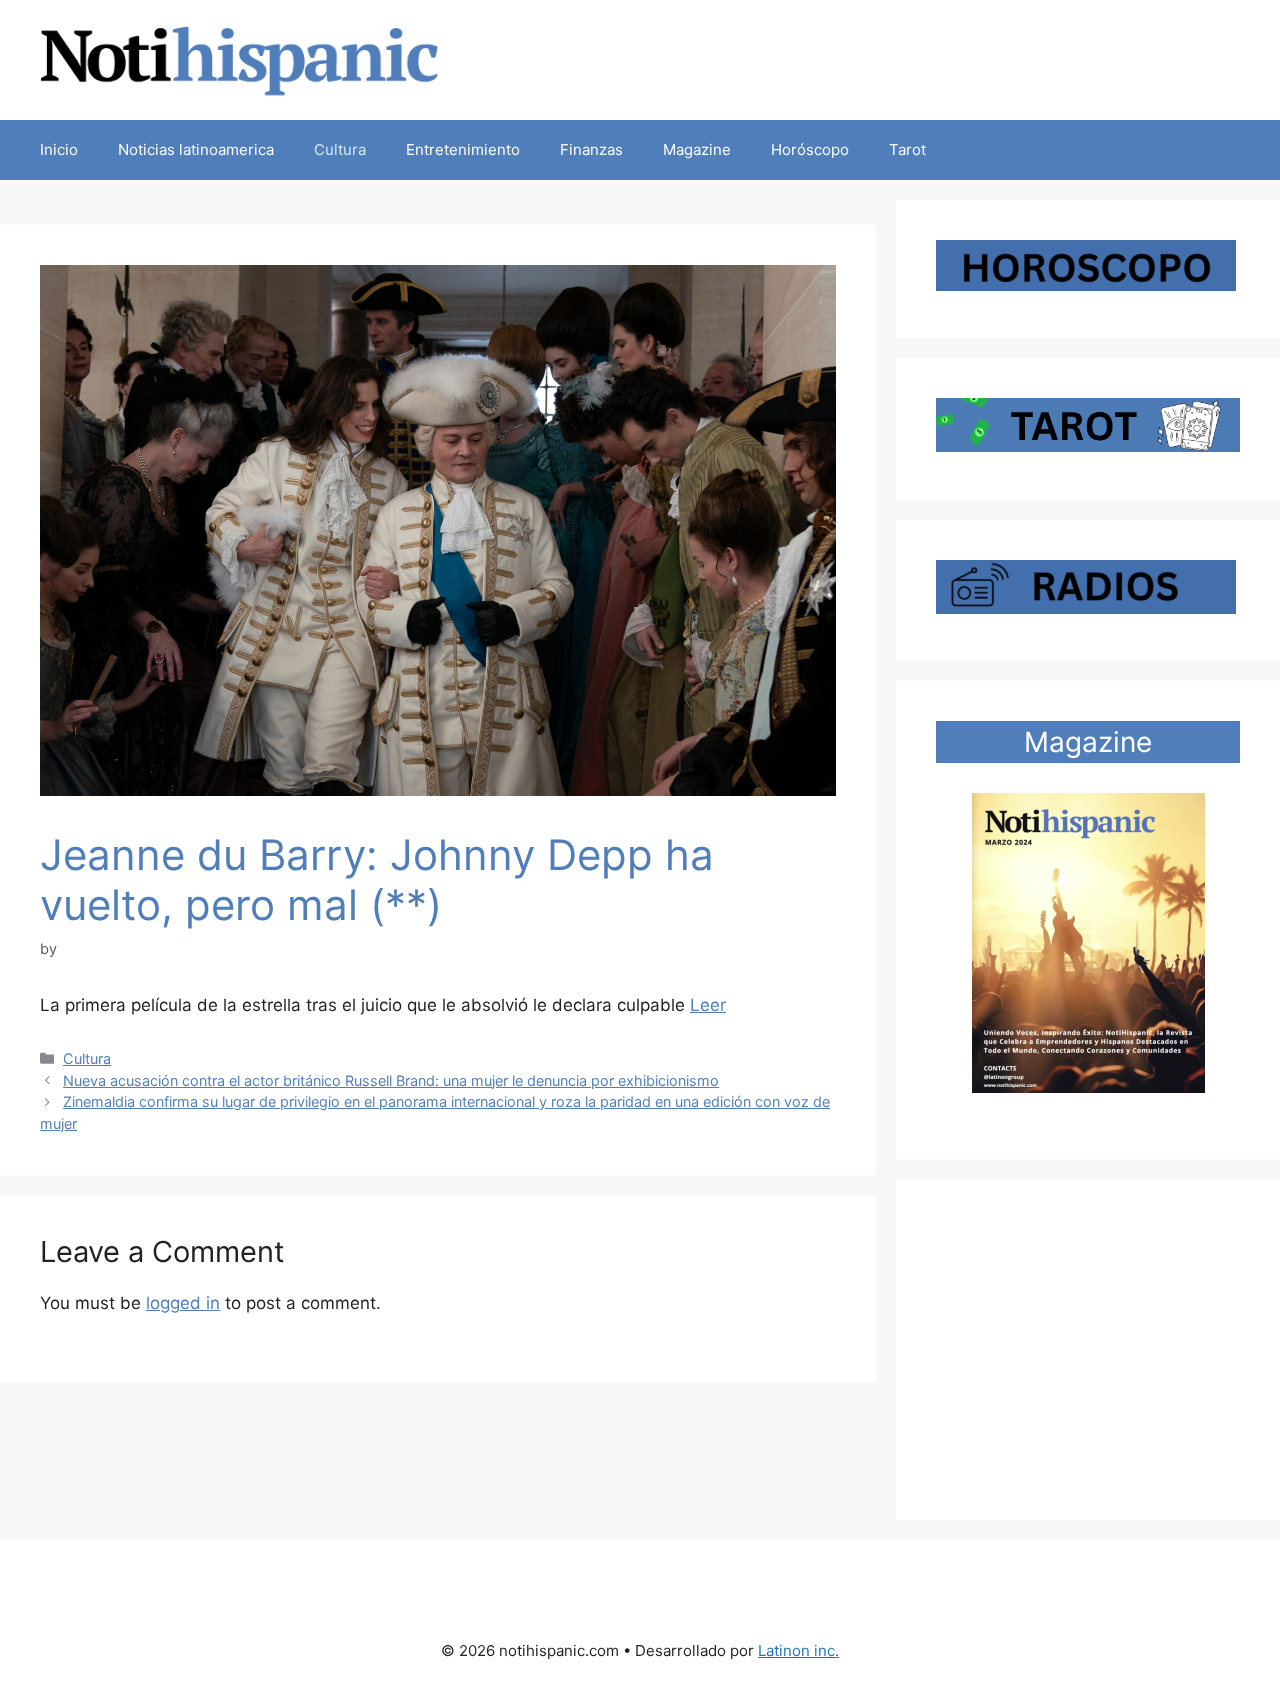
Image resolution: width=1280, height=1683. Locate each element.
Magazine (697, 149)
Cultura (340, 149)
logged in (183, 1303)
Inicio (59, 149)
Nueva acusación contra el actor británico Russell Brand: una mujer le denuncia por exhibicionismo (391, 1080)
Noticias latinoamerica (196, 149)
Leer (708, 1005)
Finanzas (591, 149)
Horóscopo (810, 149)
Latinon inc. (798, 1650)
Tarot (907, 149)
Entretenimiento (463, 149)
